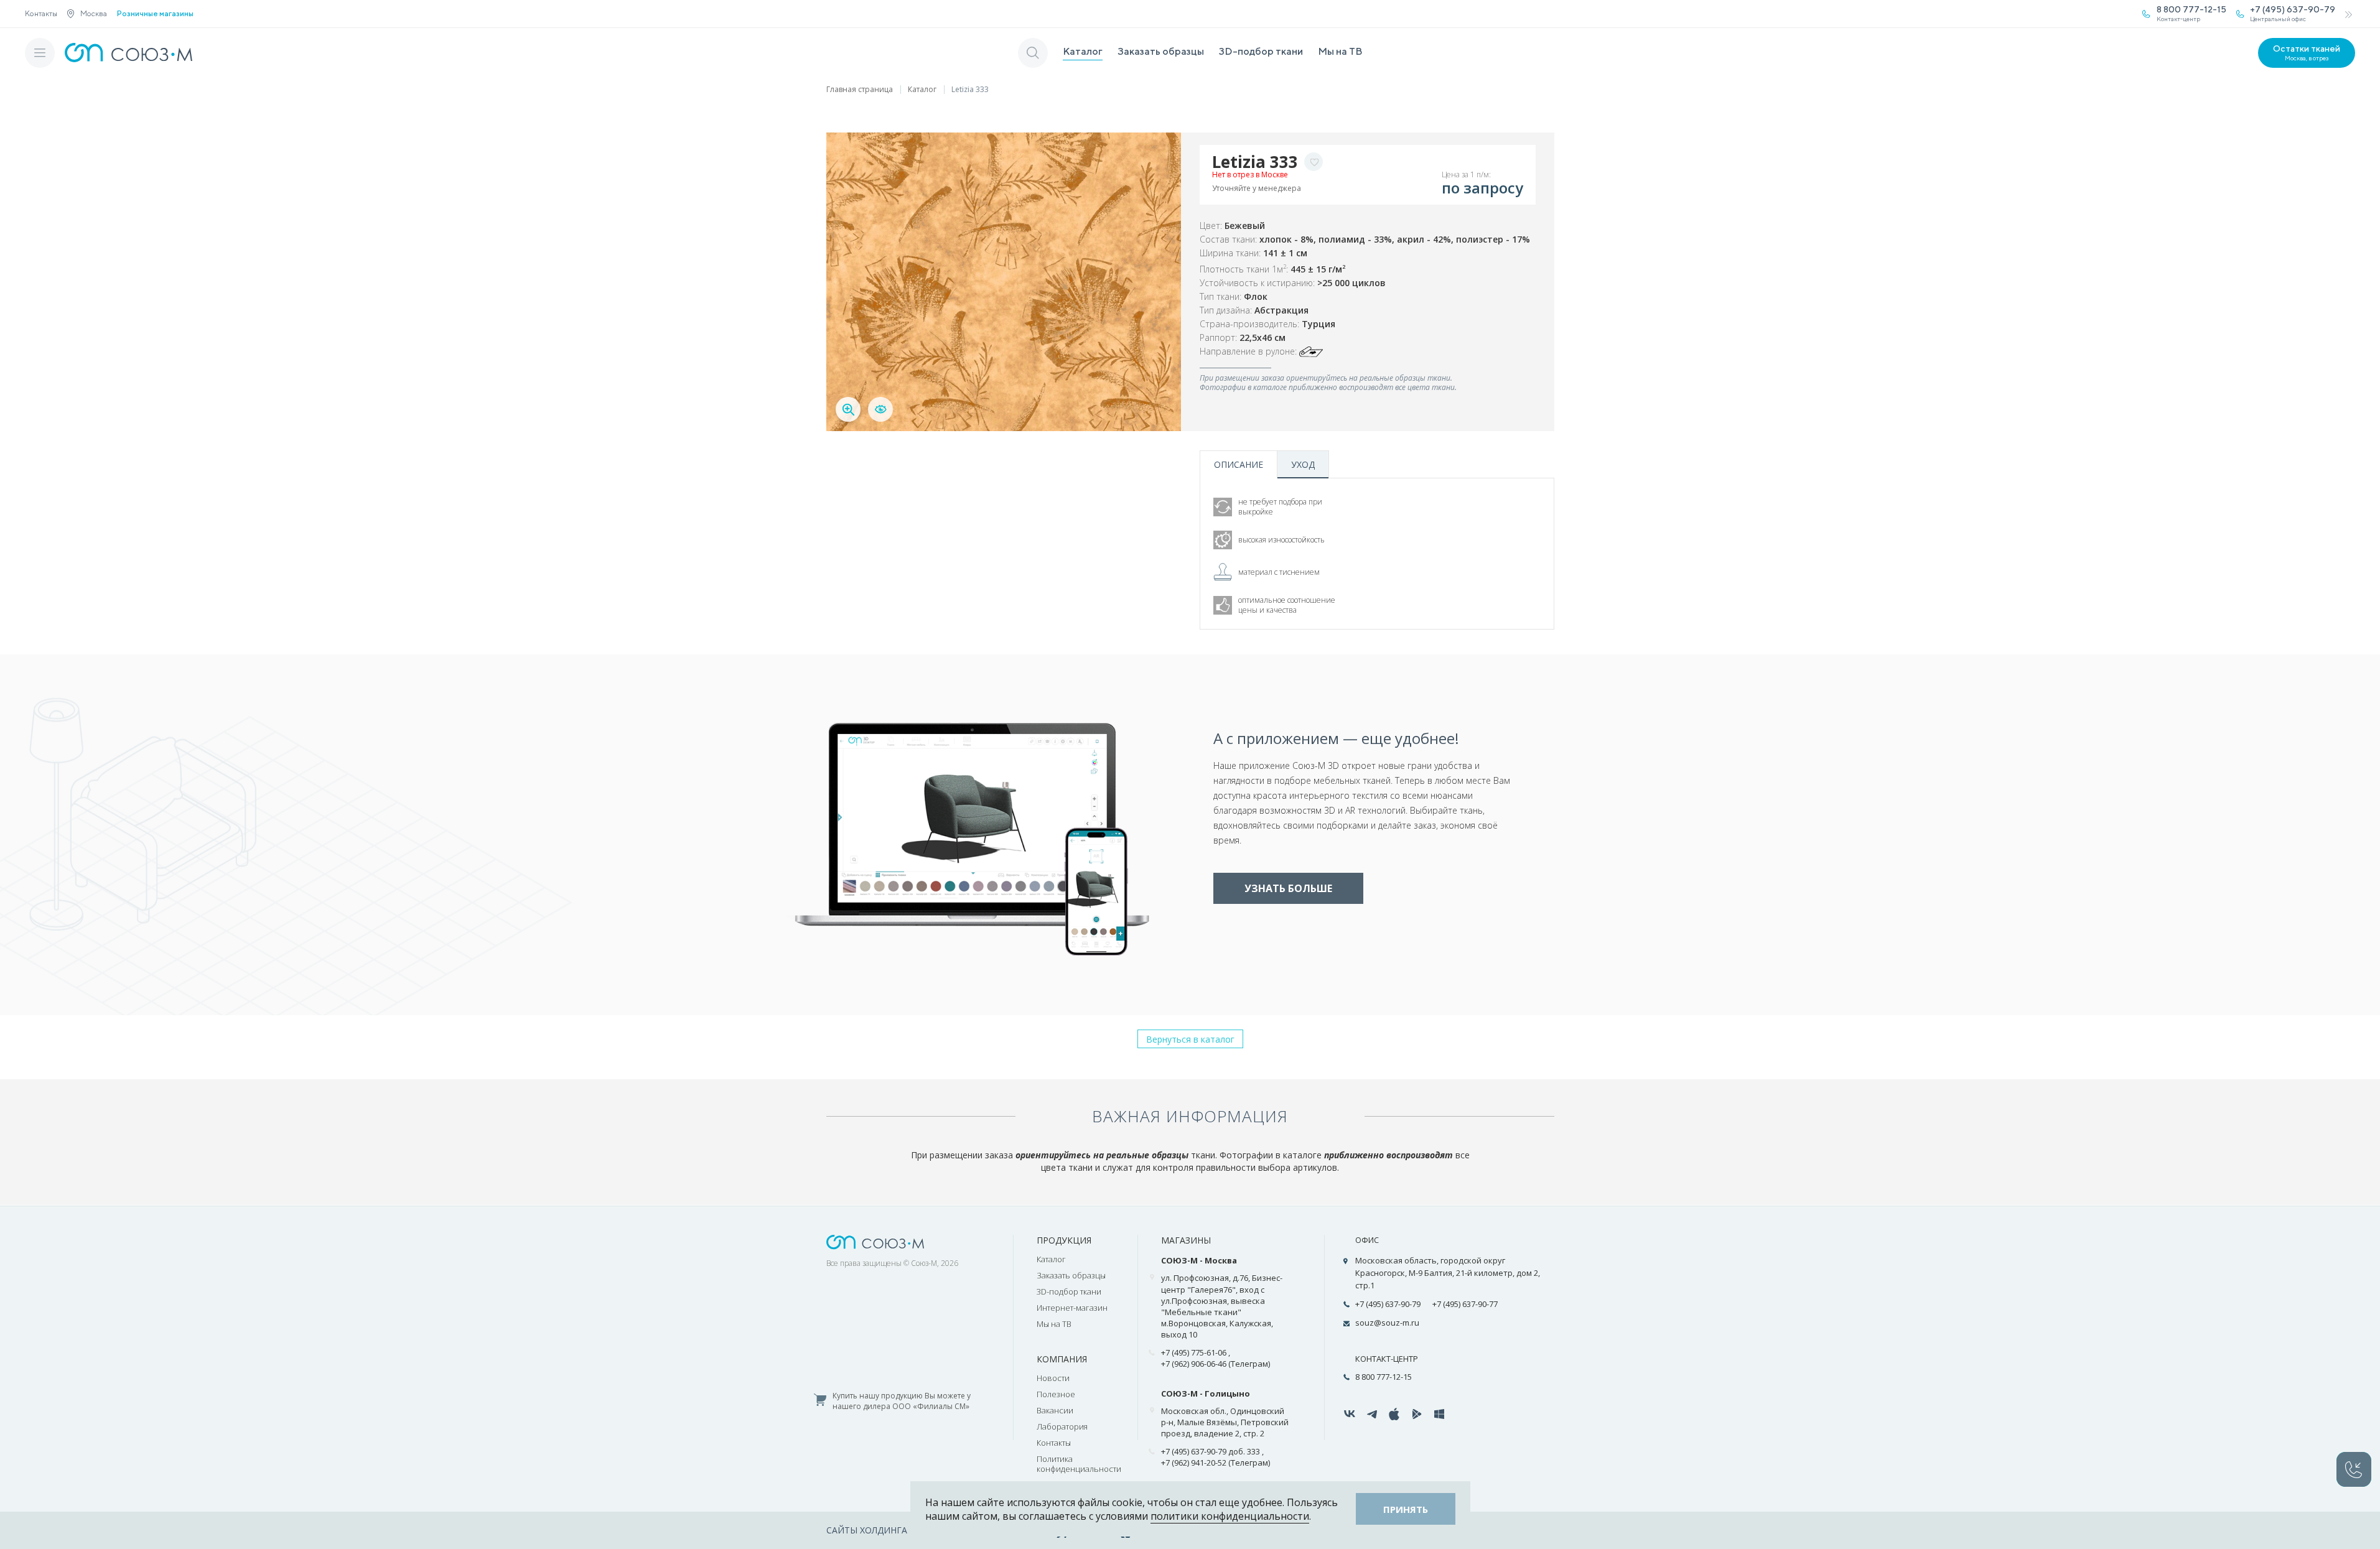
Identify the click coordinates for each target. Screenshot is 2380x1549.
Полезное (1056, 1394)
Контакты (41, 13)
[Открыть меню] (40, 53)
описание (1239, 464)
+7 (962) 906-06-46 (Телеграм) (1216, 1364)
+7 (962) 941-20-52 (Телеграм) (1216, 1463)
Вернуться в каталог (1190, 1039)
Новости (1053, 1378)
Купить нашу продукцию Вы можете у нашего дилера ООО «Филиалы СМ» (902, 1401)
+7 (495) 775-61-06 (1194, 1352)
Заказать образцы (1161, 51)
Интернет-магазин (1072, 1308)
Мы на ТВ (1340, 51)
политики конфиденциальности (1230, 1516)
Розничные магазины (155, 14)
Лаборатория (1062, 1426)
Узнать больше (1288, 888)
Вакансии (1055, 1410)
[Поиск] (1033, 53)
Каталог (1083, 51)
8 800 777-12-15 (1384, 1377)
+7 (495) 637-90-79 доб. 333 (1211, 1451)
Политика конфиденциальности (1079, 1464)
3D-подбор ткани (1261, 51)
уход (1303, 464)
